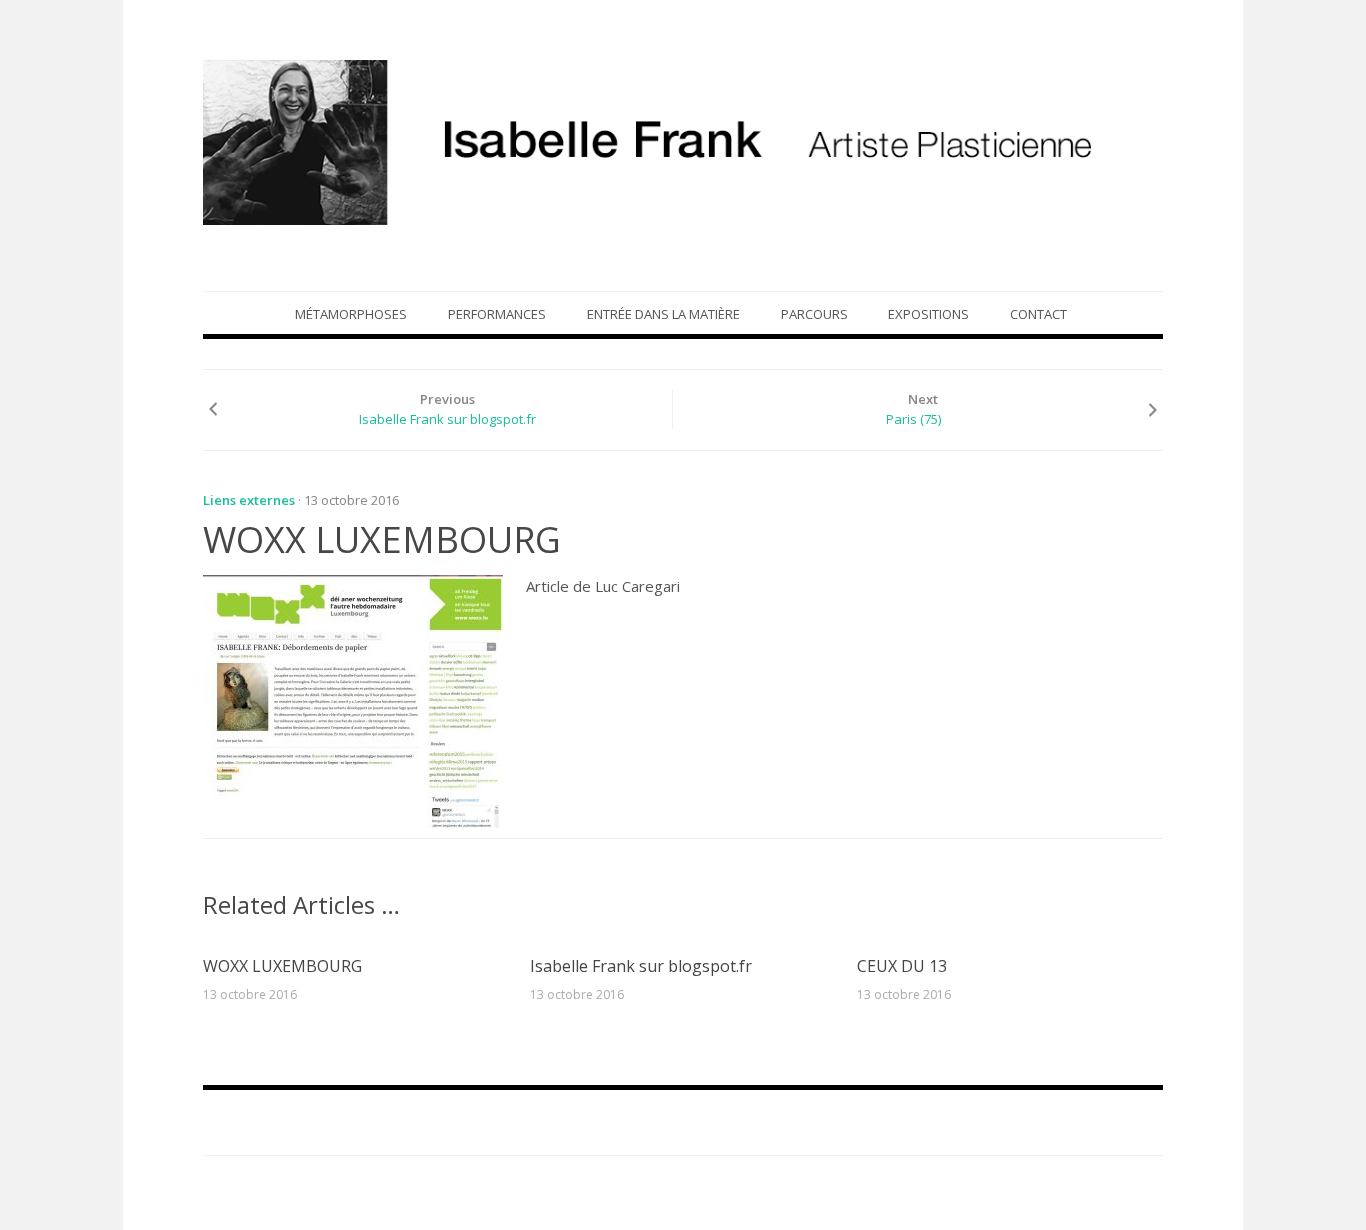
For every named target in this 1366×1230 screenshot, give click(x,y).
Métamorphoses (351, 314)
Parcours (814, 314)
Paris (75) (913, 419)
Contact (1038, 314)
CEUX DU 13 (902, 966)
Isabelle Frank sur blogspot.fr (447, 419)
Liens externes (249, 500)
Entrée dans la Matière (663, 314)
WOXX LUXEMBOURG (282, 966)
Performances (497, 314)
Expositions (928, 314)
